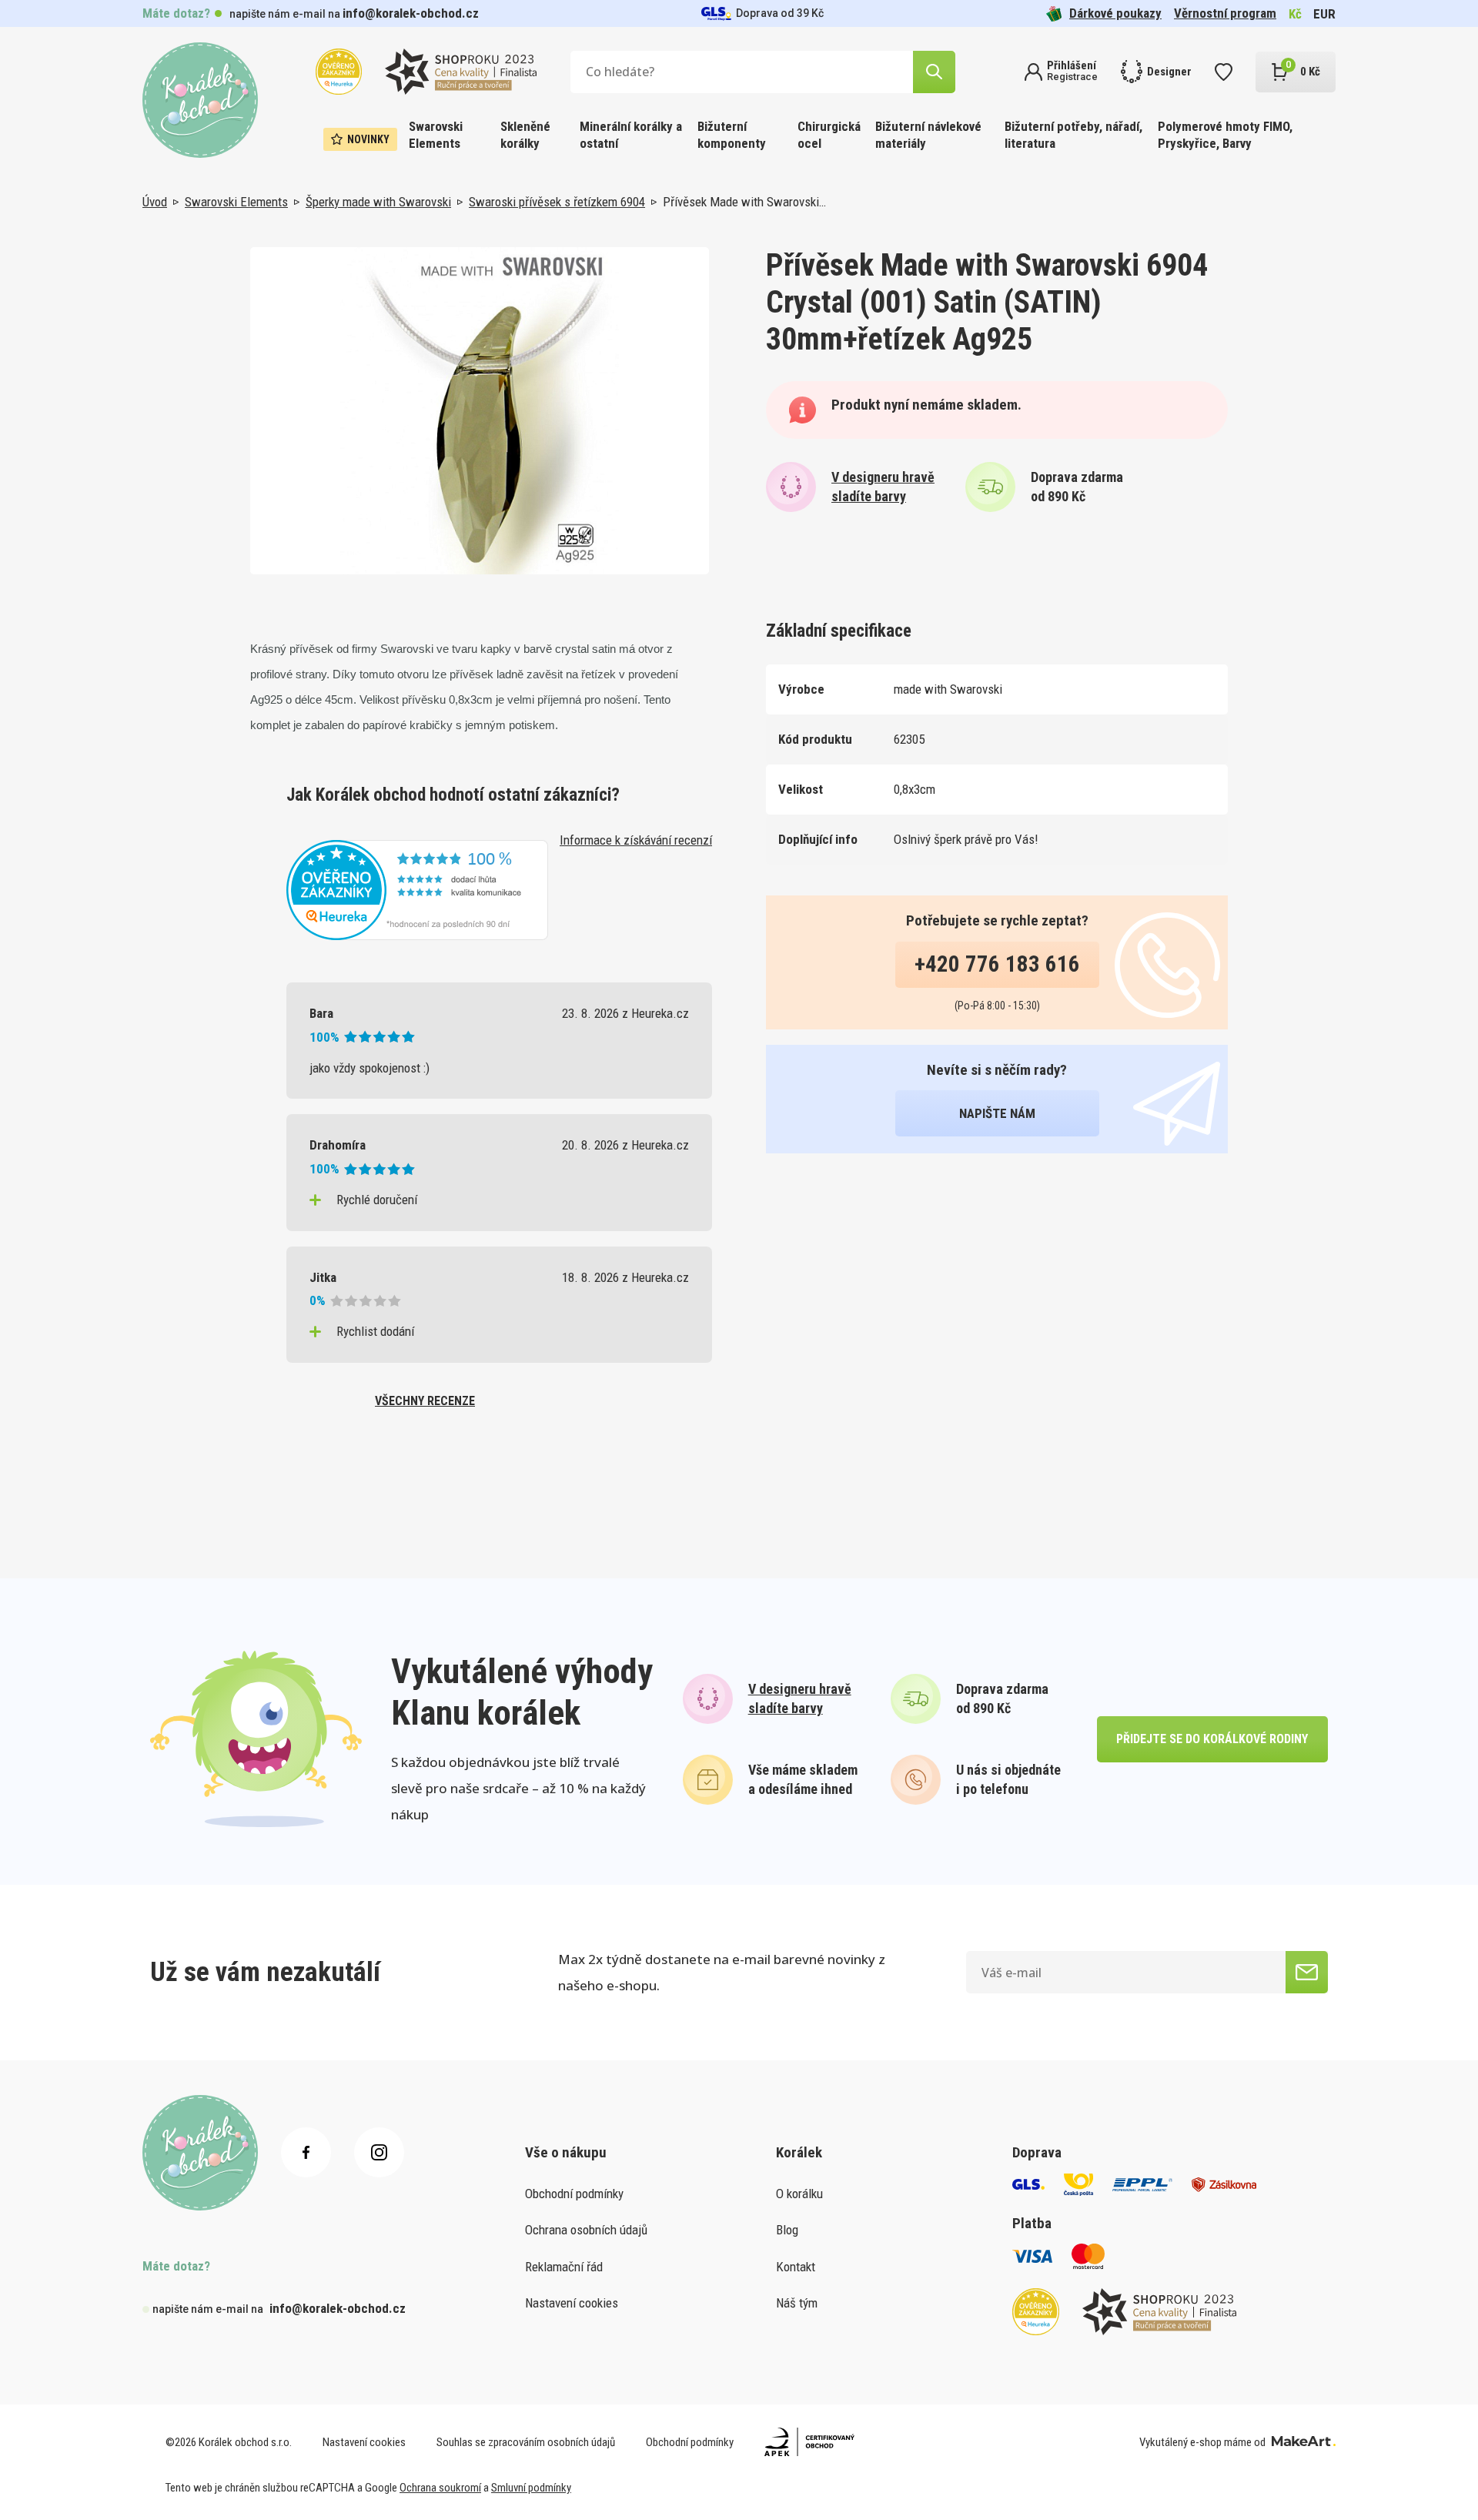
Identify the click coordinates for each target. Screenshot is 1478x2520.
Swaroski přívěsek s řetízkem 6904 (557, 202)
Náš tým (797, 2303)
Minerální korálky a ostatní (631, 135)
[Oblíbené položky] (1224, 72)
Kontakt (796, 2267)
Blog (787, 2230)
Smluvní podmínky (531, 2488)
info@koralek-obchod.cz (411, 13)
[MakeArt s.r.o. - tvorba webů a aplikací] (1304, 2442)
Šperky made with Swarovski (378, 202)
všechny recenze (425, 1401)
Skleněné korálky (525, 135)
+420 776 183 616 (997, 964)
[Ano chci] (1307, 1972)
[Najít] (934, 72)
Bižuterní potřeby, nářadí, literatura (1073, 135)
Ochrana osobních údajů (586, 2230)
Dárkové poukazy (1115, 13)
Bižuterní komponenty (732, 135)
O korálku (799, 2194)
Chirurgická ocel (829, 135)
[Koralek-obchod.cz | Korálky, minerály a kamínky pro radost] (200, 100)
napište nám (997, 1113)
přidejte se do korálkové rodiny (1212, 1739)
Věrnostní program (1225, 13)
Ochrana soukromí (440, 2488)
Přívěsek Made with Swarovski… (744, 202)
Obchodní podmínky (574, 2194)
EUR (1324, 14)
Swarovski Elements (436, 135)
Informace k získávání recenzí (636, 840)
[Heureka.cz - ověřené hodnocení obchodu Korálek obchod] (417, 889)
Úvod (155, 202)
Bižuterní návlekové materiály (928, 135)
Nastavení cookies (572, 2303)
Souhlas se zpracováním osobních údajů (526, 2442)
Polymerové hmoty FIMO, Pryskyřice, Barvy (1225, 135)
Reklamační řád (564, 2267)
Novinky (368, 139)
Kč (1295, 14)
